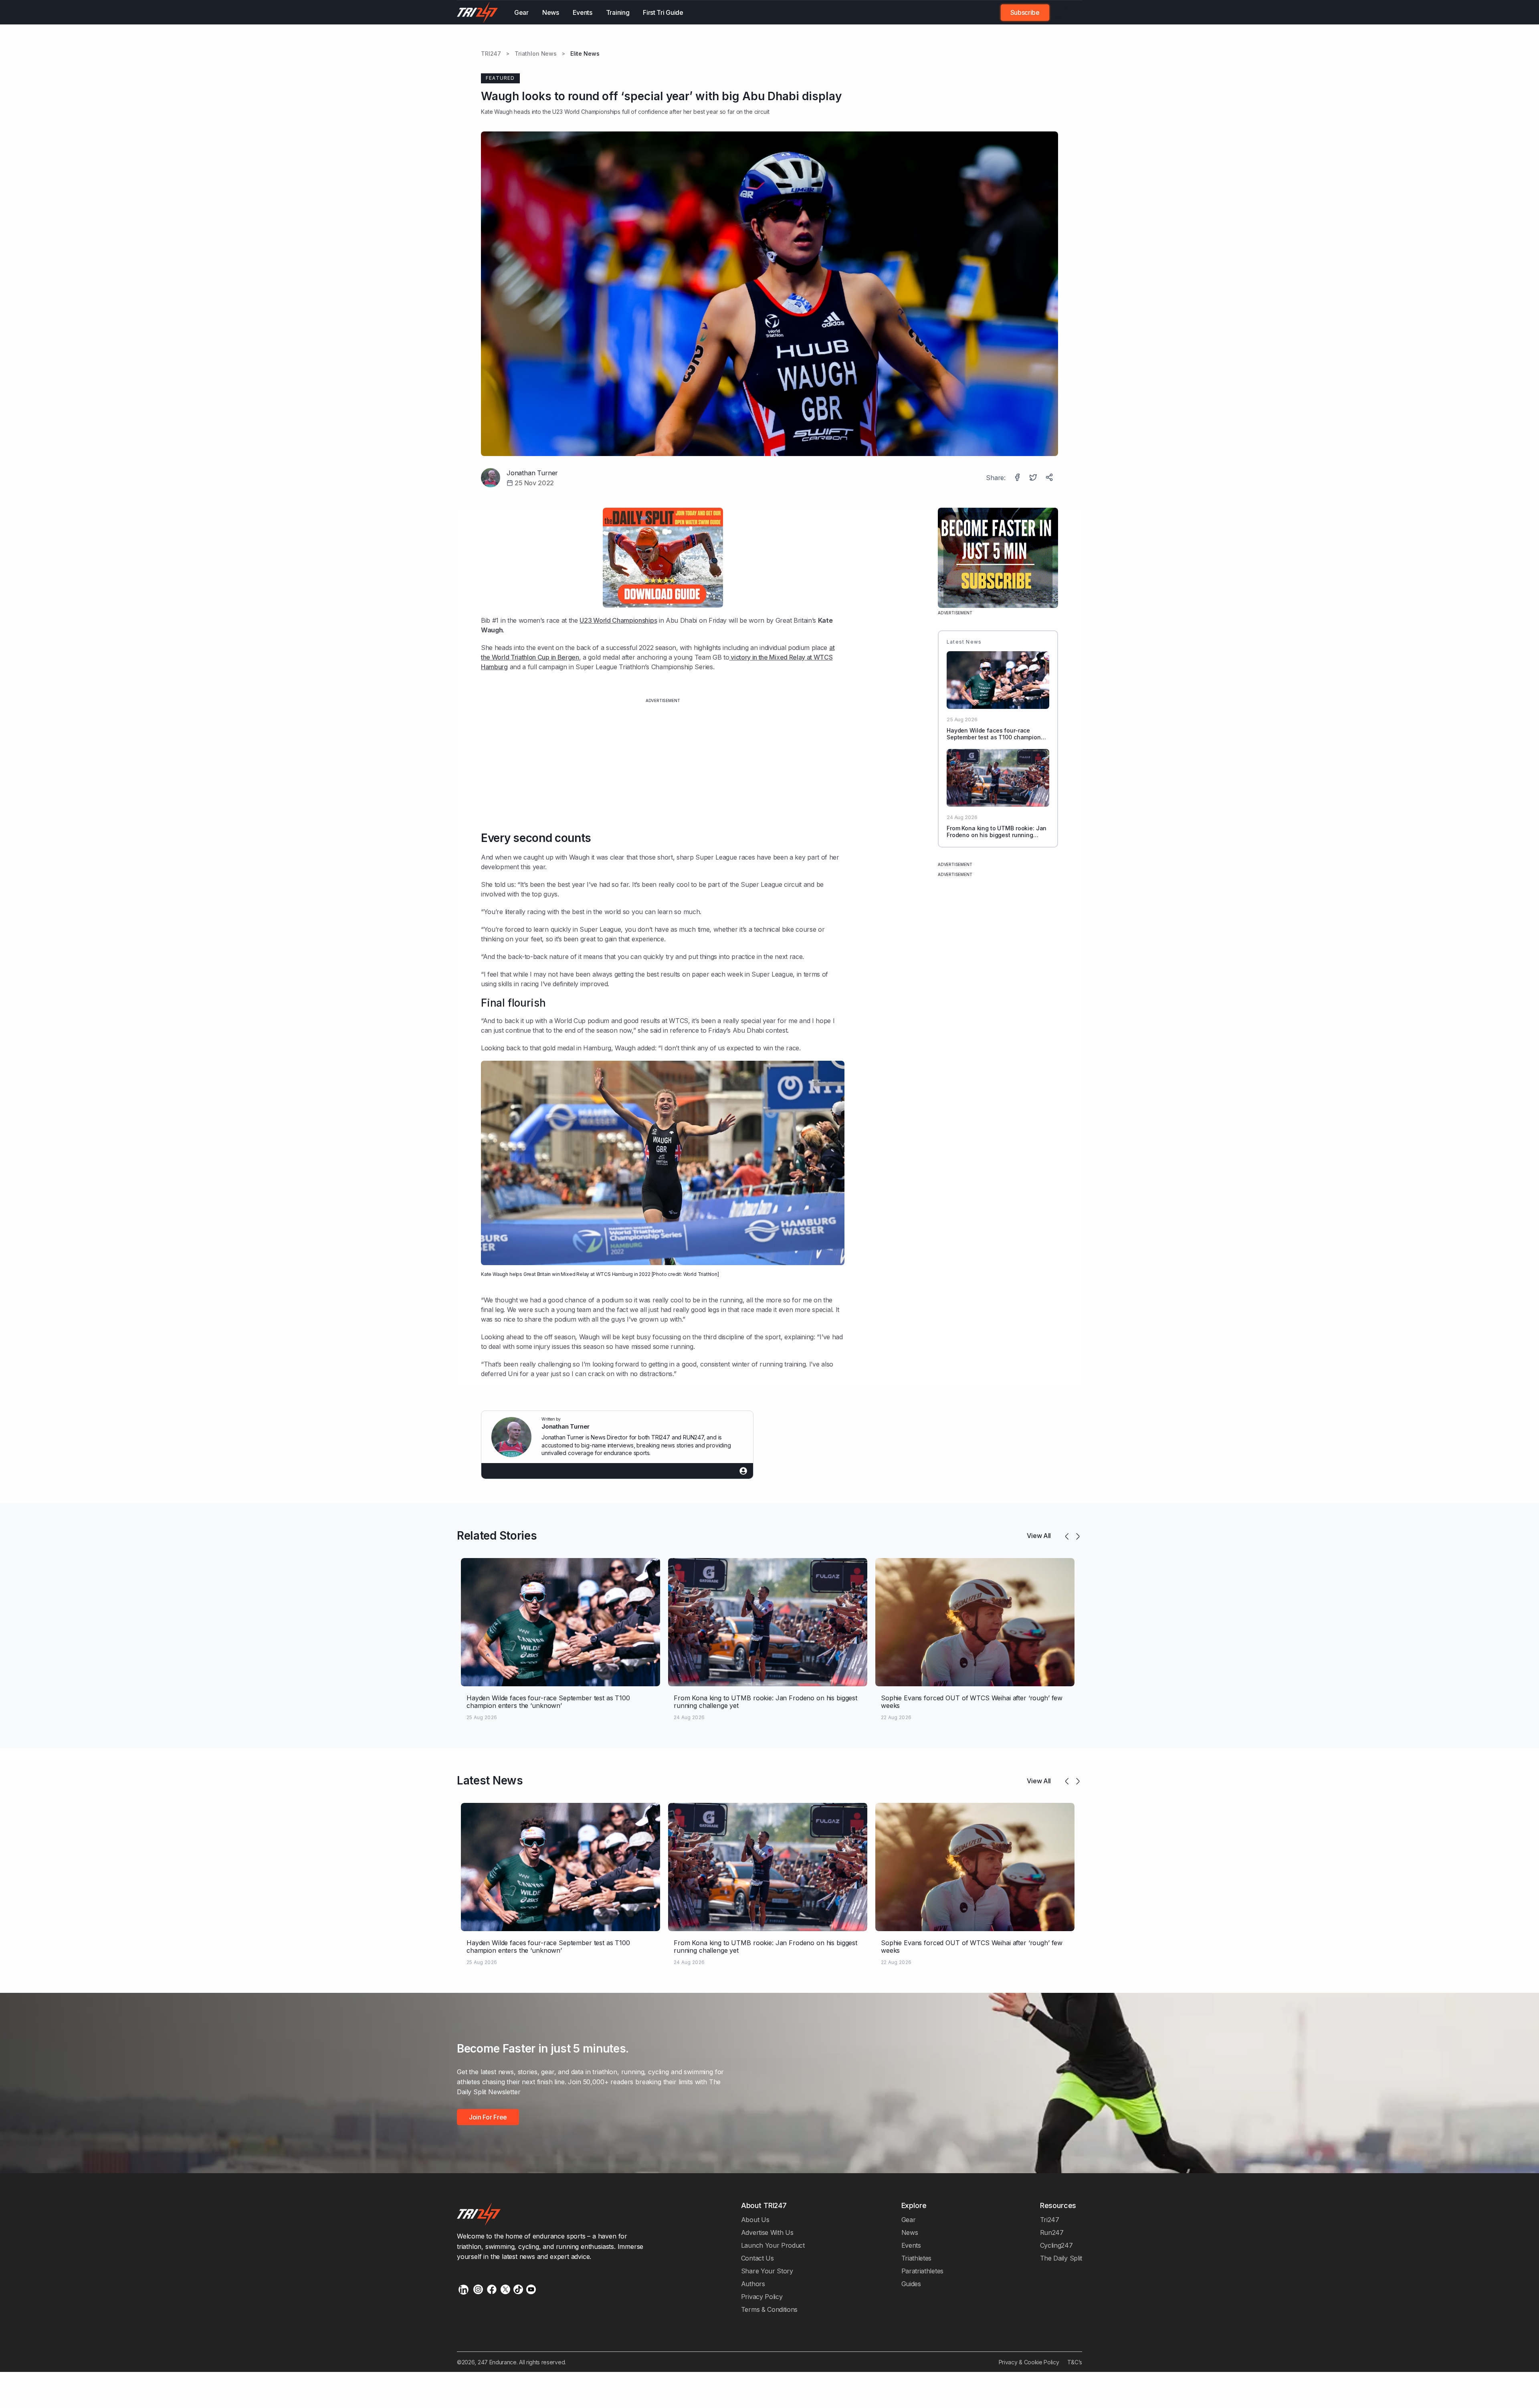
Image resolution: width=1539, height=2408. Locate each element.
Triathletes (917, 2258)
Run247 (1052, 2232)
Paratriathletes (922, 2271)
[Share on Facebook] (1018, 478)
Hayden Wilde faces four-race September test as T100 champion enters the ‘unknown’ (994, 737)
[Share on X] (1034, 478)
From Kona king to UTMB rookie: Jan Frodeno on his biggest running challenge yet (997, 835)
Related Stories (497, 1536)
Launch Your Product (773, 2245)
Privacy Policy (762, 2297)
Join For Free (1061, 12)
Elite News (585, 54)
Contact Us (757, 2258)
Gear (521, 12)
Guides (911, 2284)
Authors (753, 2284)
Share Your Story (767, 2271)
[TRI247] (478, 12)
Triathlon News (536, 54)
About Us (755, 2220)
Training (618, 12)
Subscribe (1025, 12)
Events (583, 12)
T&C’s (1075, 2362)
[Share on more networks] (1050, 478)
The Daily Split (1061, 2258)
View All (1039, 1536)
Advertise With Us (767, 2232)
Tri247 (1050, 2220)
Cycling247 (1056, 2245)
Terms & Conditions (769, 2309)
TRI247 (491, 54)
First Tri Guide (663, 12)
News (551, 12)
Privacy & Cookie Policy (1029, 2362)
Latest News (490, 1780)
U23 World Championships (618, 620)
